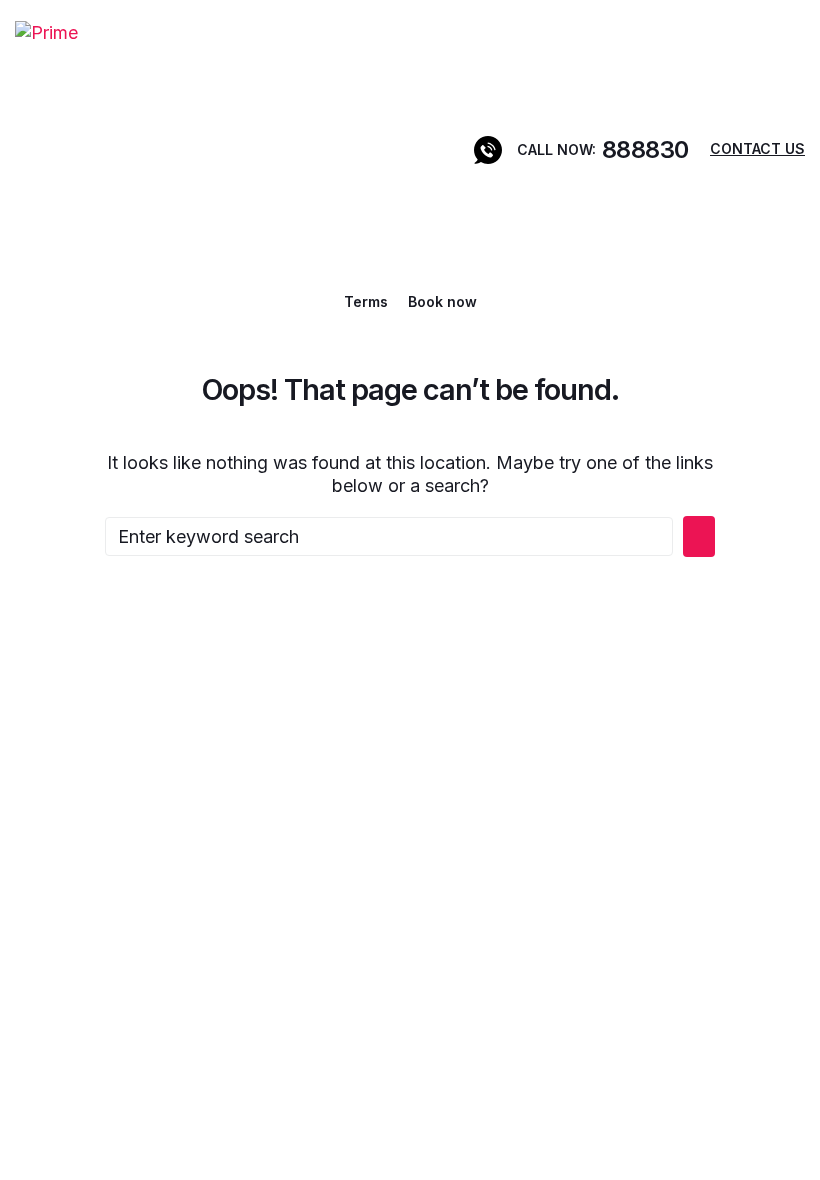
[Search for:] (389, 536)
